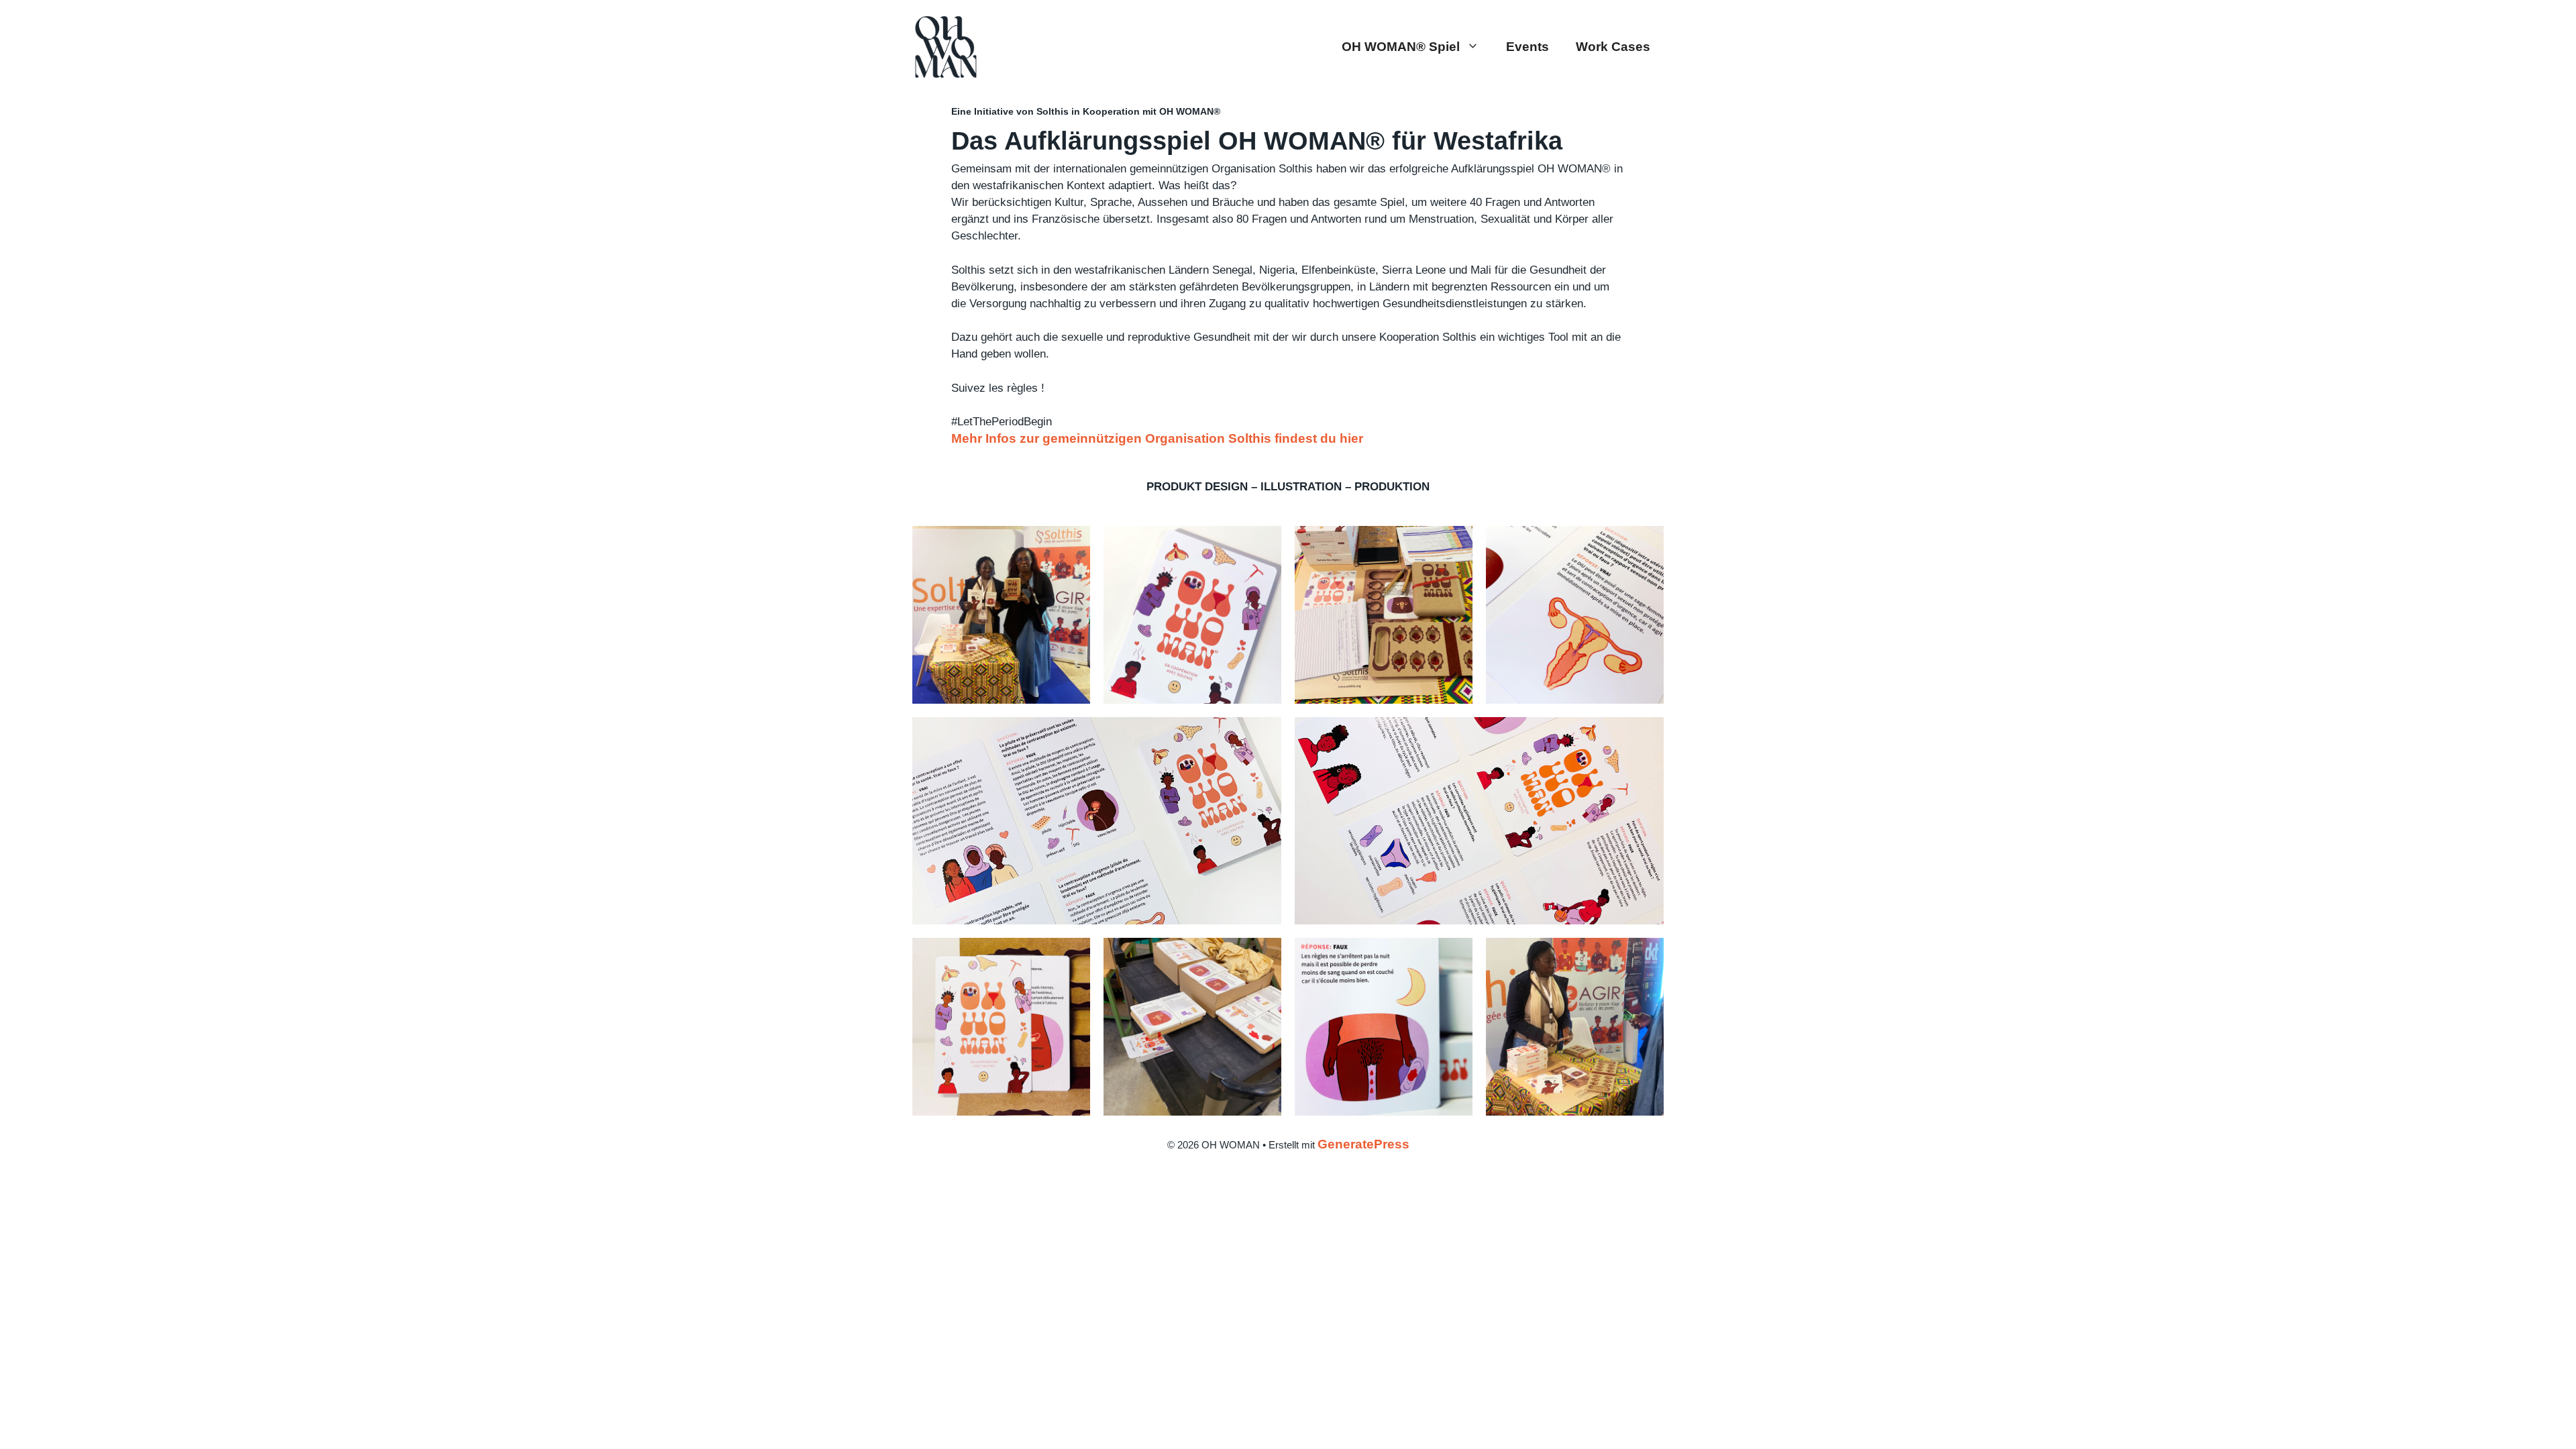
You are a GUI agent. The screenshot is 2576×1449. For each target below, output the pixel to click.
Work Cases (1613, 47)
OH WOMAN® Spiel (1401, 47)
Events (1527, 47)
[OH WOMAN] (946, 46)
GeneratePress (1363, 1144)
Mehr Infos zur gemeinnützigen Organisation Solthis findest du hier (1157, 438)
